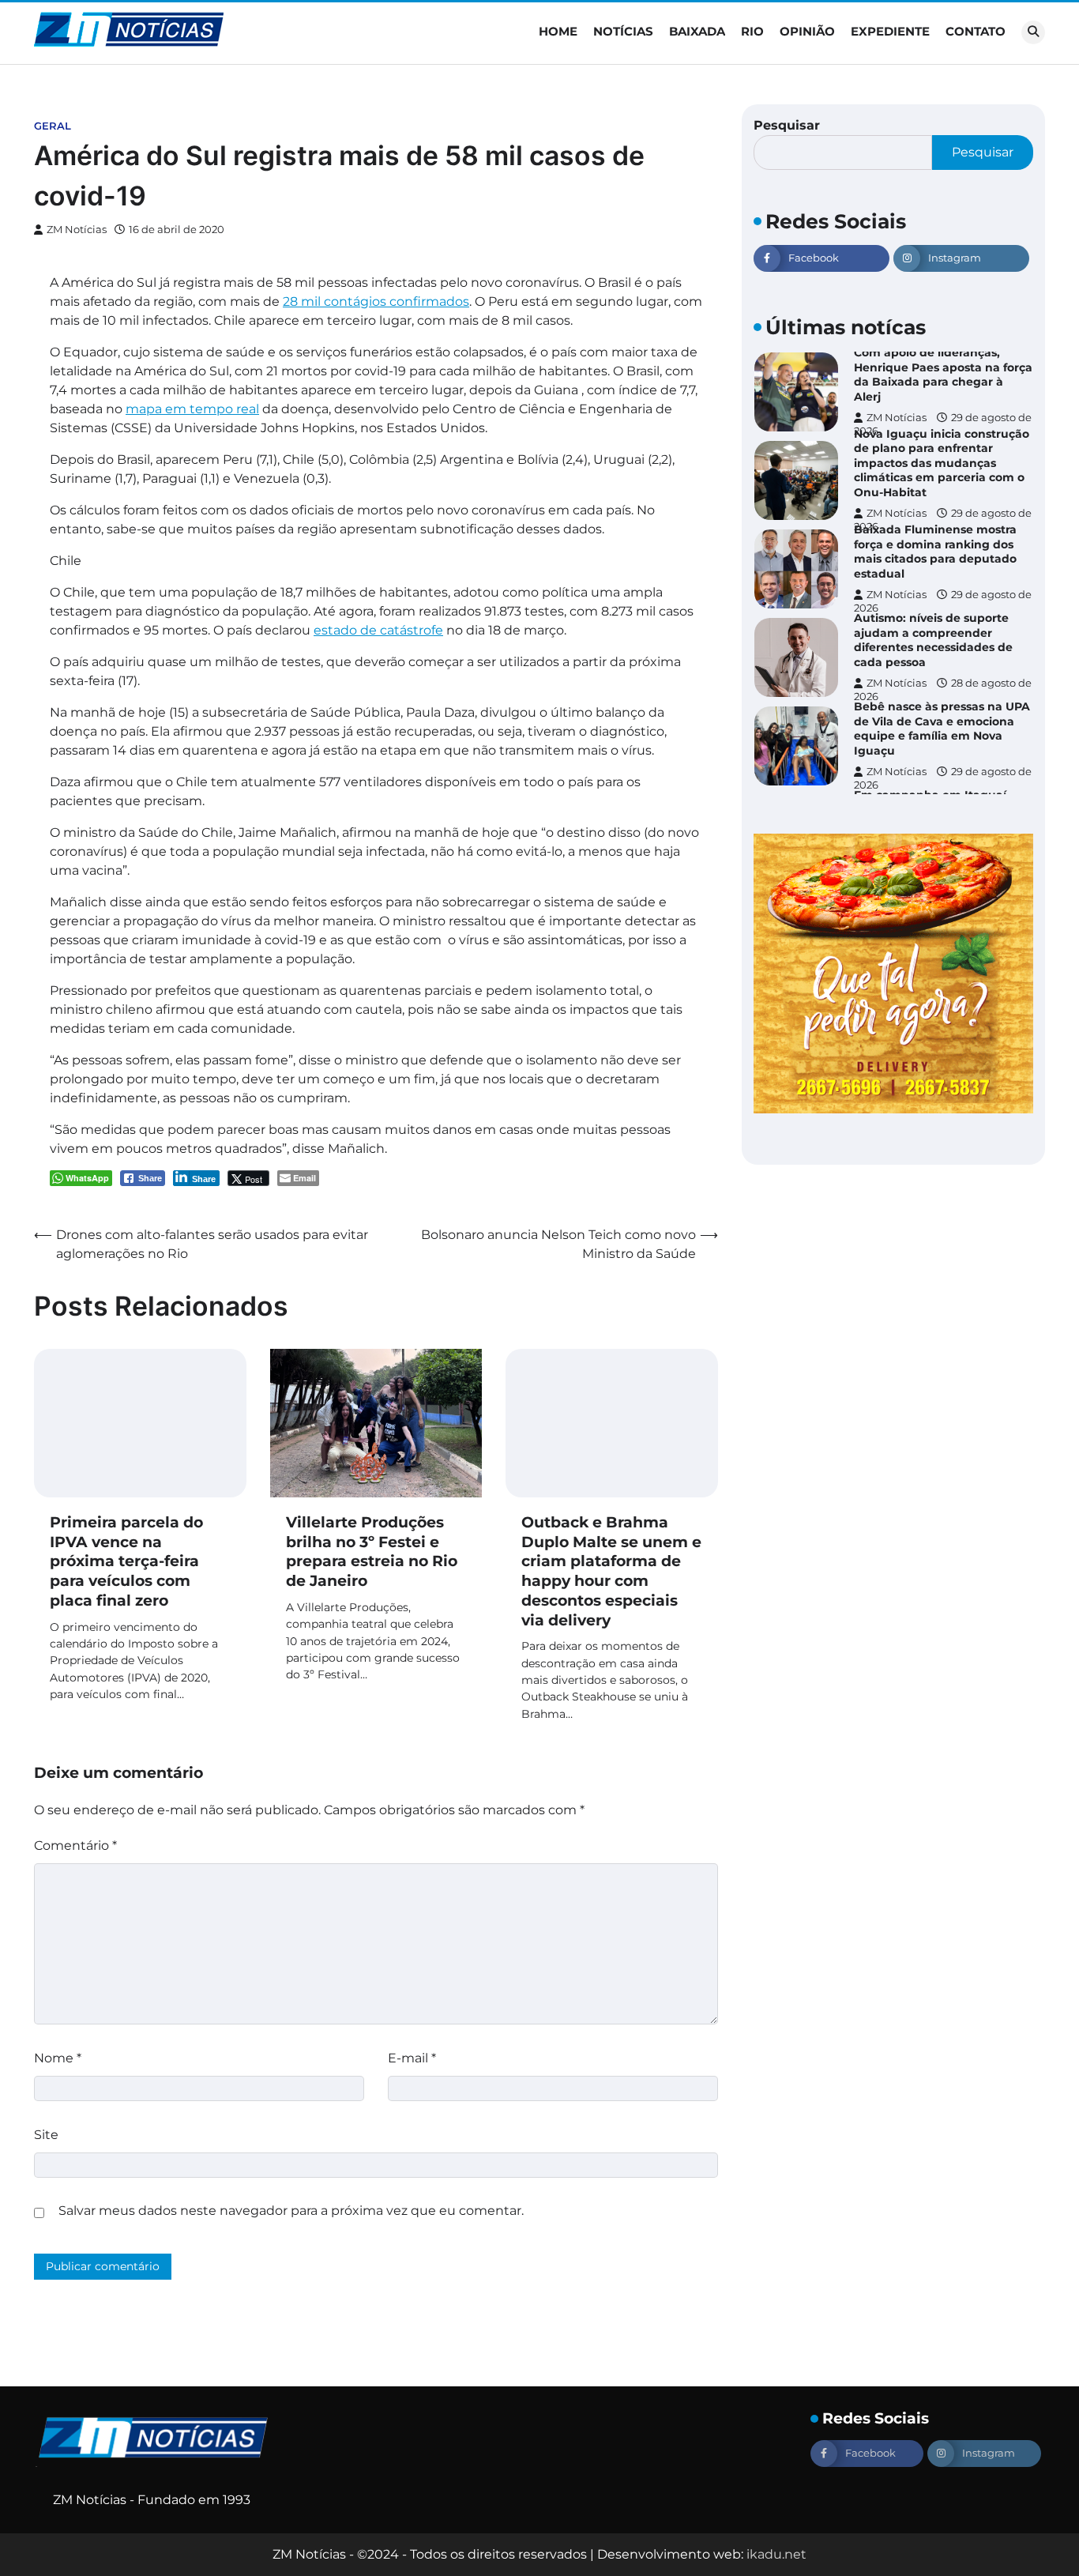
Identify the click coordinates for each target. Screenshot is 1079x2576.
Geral (53, 126)
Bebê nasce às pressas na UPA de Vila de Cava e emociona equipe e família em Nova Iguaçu (942, 729)
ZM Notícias (77, 230)
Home (558, 31)
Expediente (890, 31)
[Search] (1033, 32)
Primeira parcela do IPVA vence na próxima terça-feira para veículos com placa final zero (126, 1561)
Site (46, 2135)
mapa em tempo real (192, 409)
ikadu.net (776, 2554)
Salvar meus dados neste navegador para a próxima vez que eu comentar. (291, 2211)
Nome (58, 2058)
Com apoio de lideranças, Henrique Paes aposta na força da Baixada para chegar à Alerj (943, 375)
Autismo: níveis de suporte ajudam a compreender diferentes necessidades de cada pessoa (933, 640)
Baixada (697, 31)
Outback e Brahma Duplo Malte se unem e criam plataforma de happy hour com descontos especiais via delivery (611, 1571)
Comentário (75, 1845)
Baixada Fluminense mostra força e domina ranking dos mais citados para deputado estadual (935, 552)
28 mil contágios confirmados (376, 301)
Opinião (807, 31)
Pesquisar (787, 125)
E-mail (412, 2058)
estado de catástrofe (378, 630)
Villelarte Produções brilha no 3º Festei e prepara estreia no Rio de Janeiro (372, 1552)
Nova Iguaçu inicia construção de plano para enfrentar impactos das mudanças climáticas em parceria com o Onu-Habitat (942, 463)
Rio (752, 31)
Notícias (623, 31)
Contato (976, 31)
